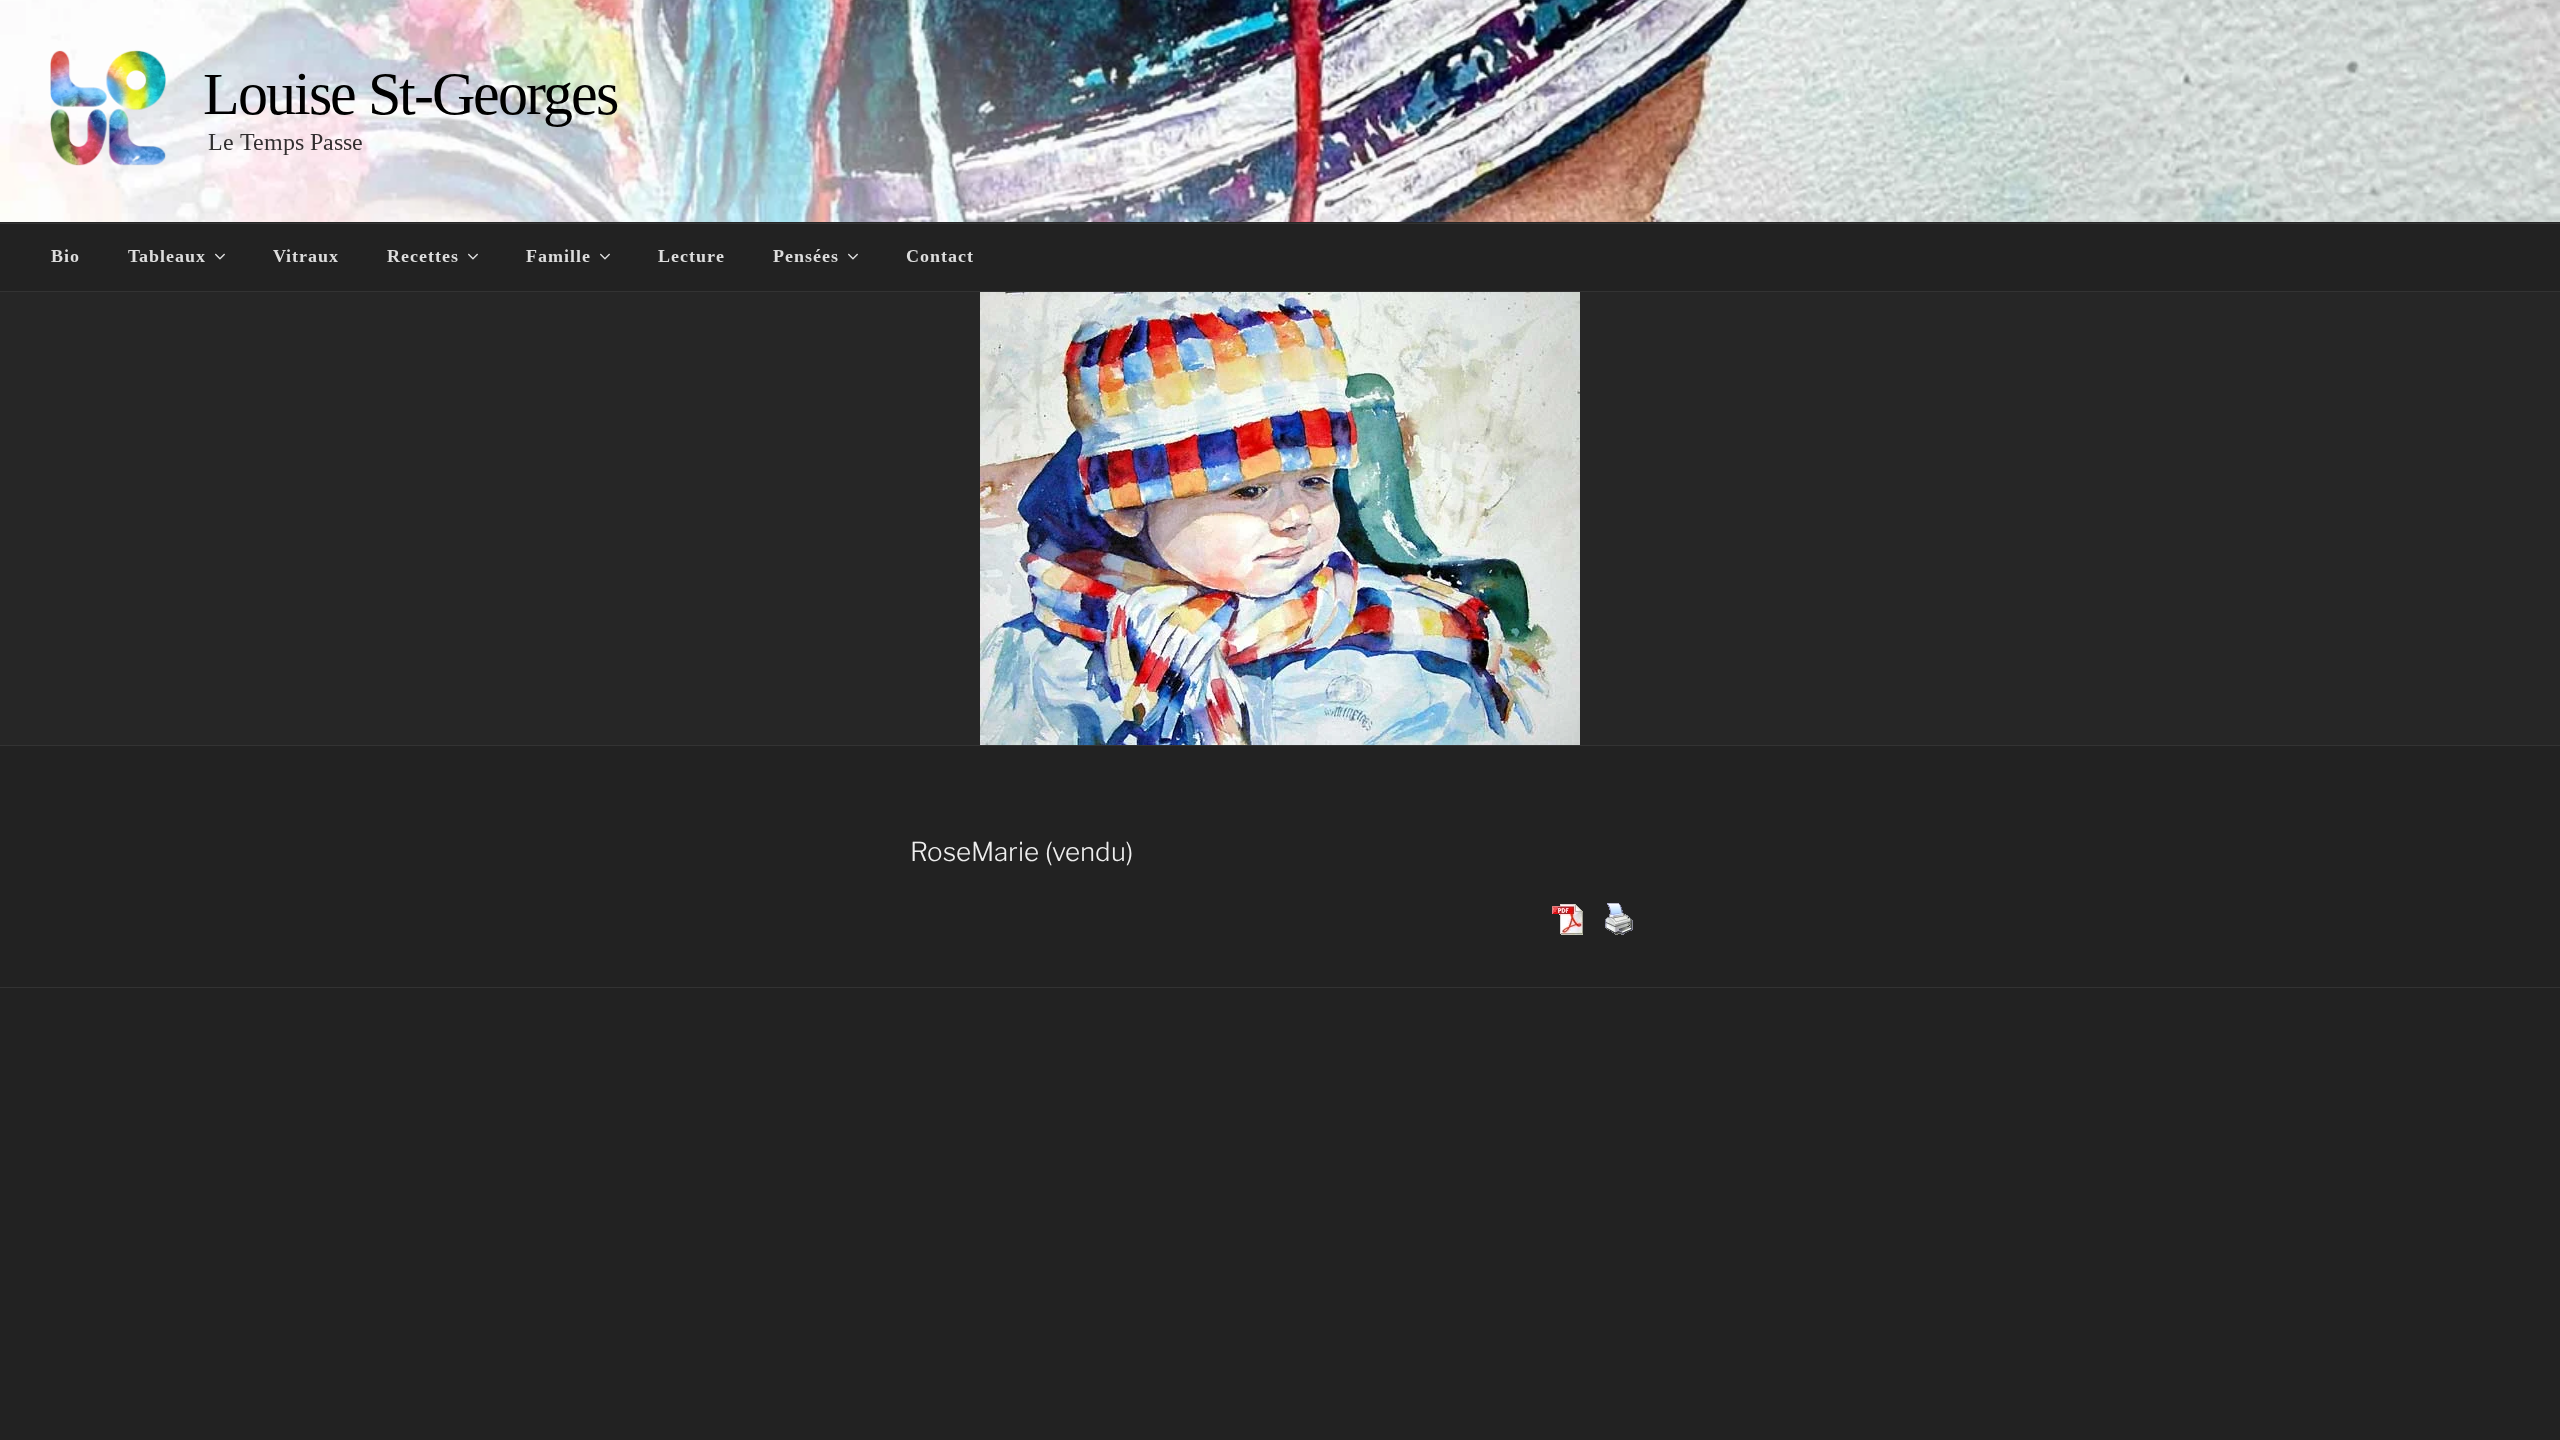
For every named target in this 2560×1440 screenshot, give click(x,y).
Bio (65, 256)
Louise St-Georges (410, 94)
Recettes (423, 256)
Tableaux (167, 256)
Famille (558, 256)
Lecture (691, 256)
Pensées (806, 256)
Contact (940, 256)
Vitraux (306, 256)
